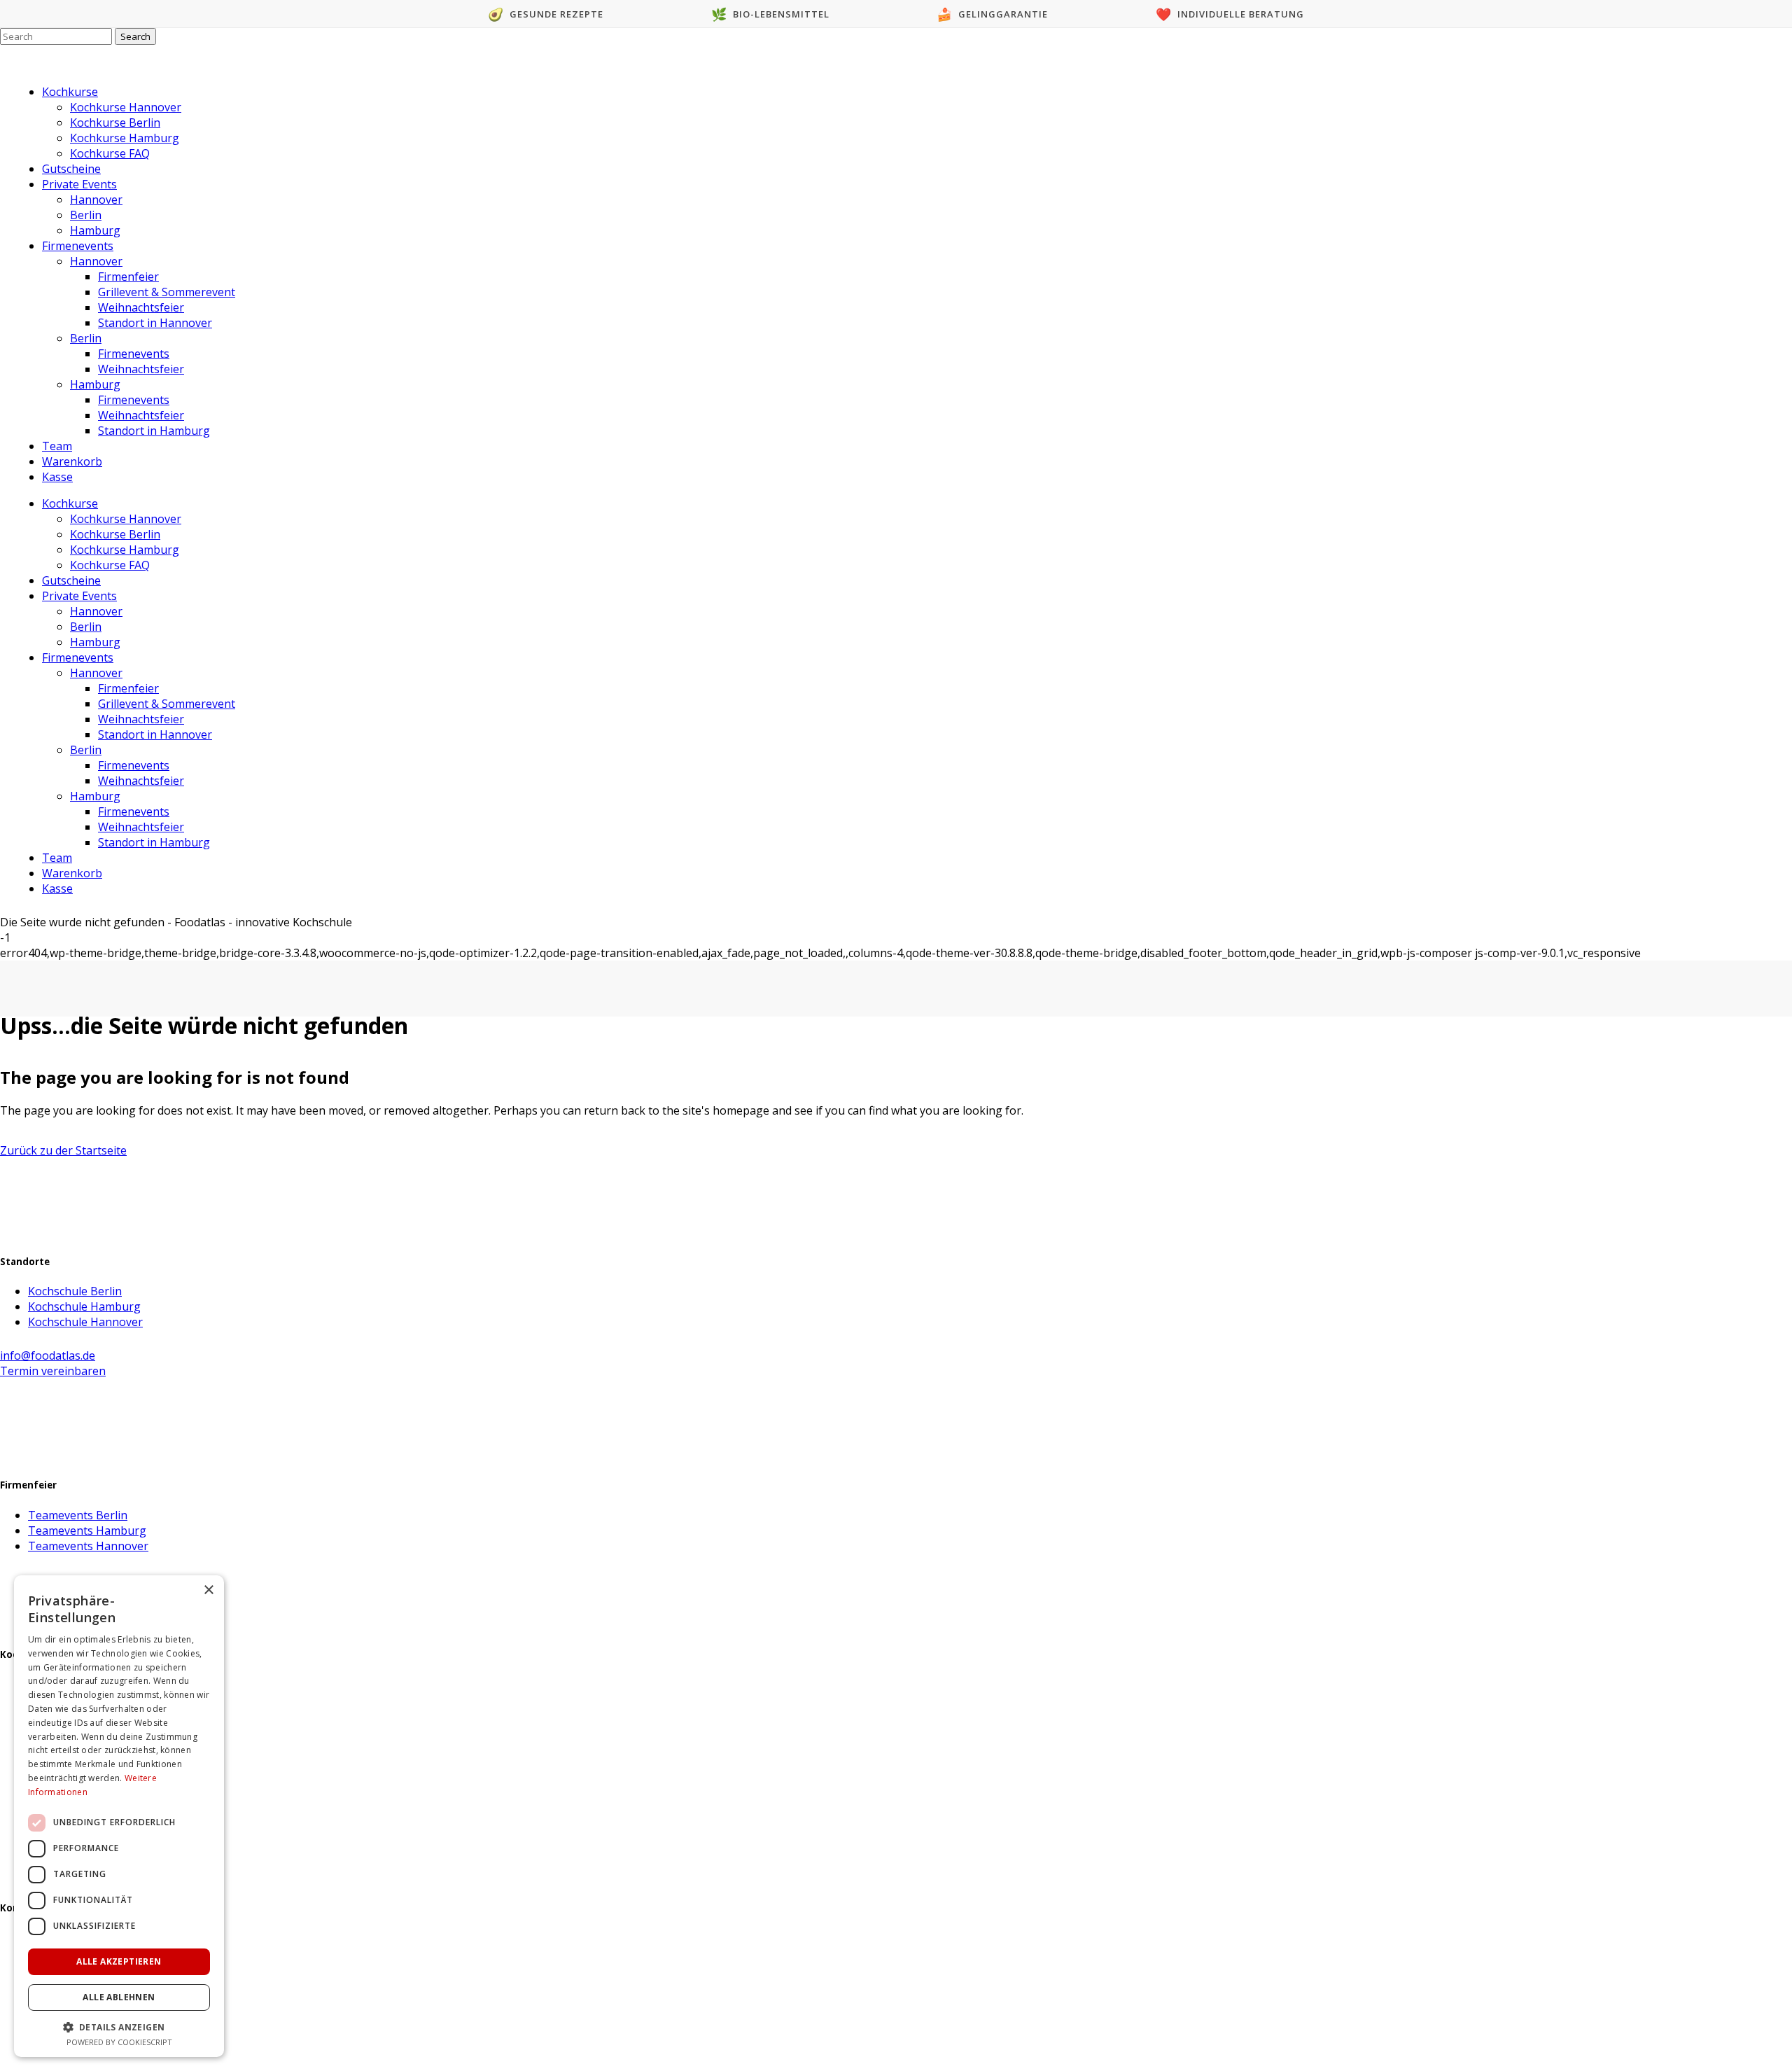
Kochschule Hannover (85, 1322)
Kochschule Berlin (75, 1291)
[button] (119, 2027)
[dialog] (119, 1816)
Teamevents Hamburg (87, 1530)
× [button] (208, 1590)
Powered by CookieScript (119, 2042)
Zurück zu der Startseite (63, 1150)
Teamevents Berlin (78, 1515)
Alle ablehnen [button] (119, 1997)
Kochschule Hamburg (84, 1306)
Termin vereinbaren (53, 1371)
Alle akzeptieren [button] (119, 1961)
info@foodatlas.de (48, 1355)
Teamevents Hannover (88, 1546)
